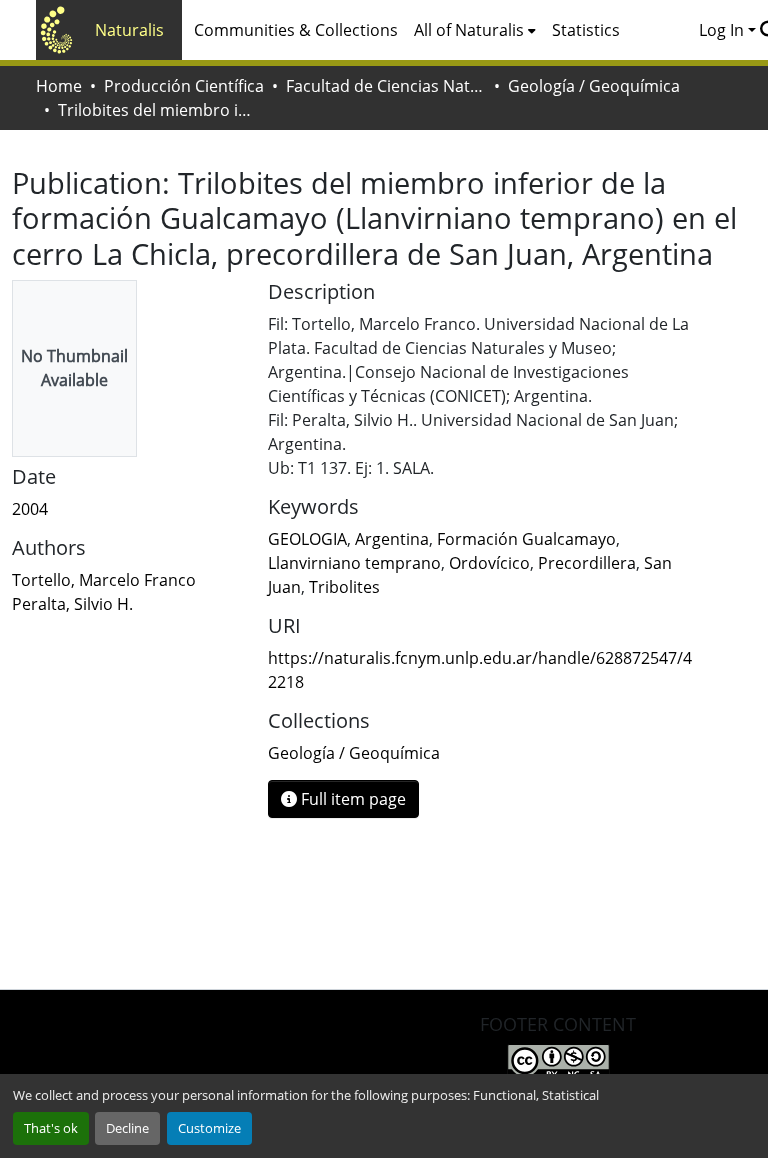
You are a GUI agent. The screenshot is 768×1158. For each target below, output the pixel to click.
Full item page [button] (351, 799)
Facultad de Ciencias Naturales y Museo (386, 86)
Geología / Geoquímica (594, 86)
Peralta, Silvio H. (72, 604)
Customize (209, 1128)
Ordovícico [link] (489, 563)
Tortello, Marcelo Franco (104, 580)
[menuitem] (475, 30)
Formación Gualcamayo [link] (526, 539)
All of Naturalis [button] (469, 30)
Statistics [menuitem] (586, 30)
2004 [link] (30, 509)
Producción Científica (184, 86)
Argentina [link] (392, 539)
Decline (127, 1128)
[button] (354, 753)
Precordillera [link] (587, 563)
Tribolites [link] (344, 587)
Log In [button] (723, 30)
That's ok (51, 1128)
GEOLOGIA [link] (307, 539)
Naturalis (129, 30)
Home (59, 86)
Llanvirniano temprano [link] (354, 563)
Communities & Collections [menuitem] (296, 30)
